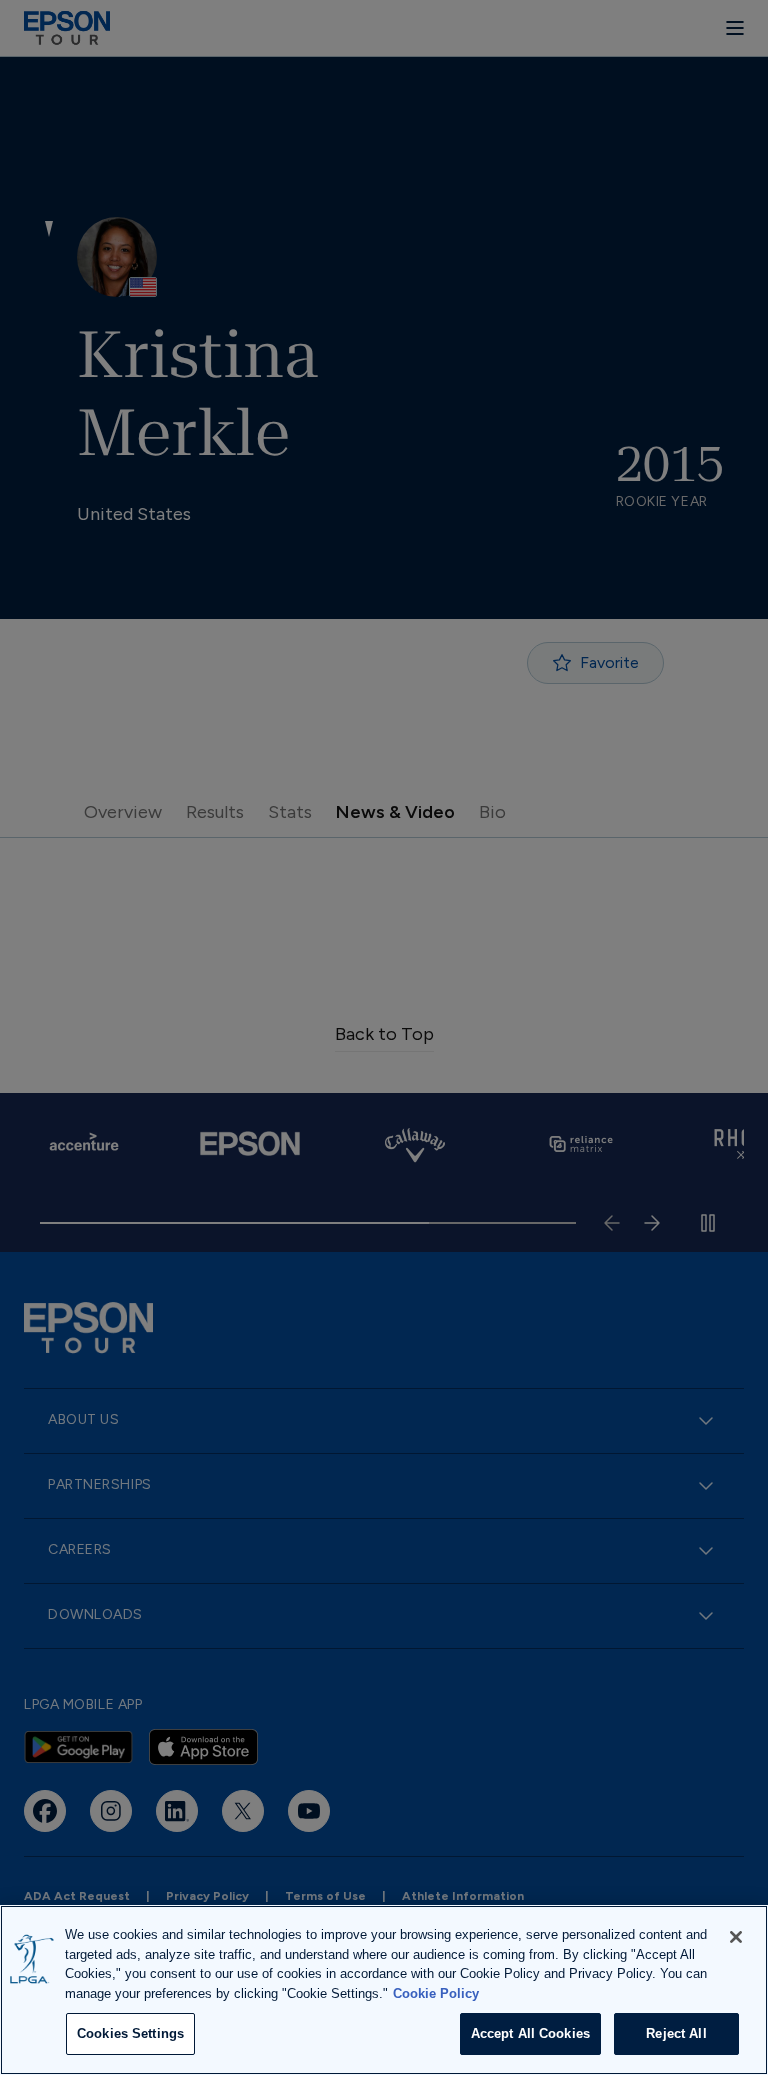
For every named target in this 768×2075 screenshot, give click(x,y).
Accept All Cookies (530, 2033)
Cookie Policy (436, 1993)
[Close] (736, 1937)
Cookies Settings (130, 2033)
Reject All (676, 2033)
